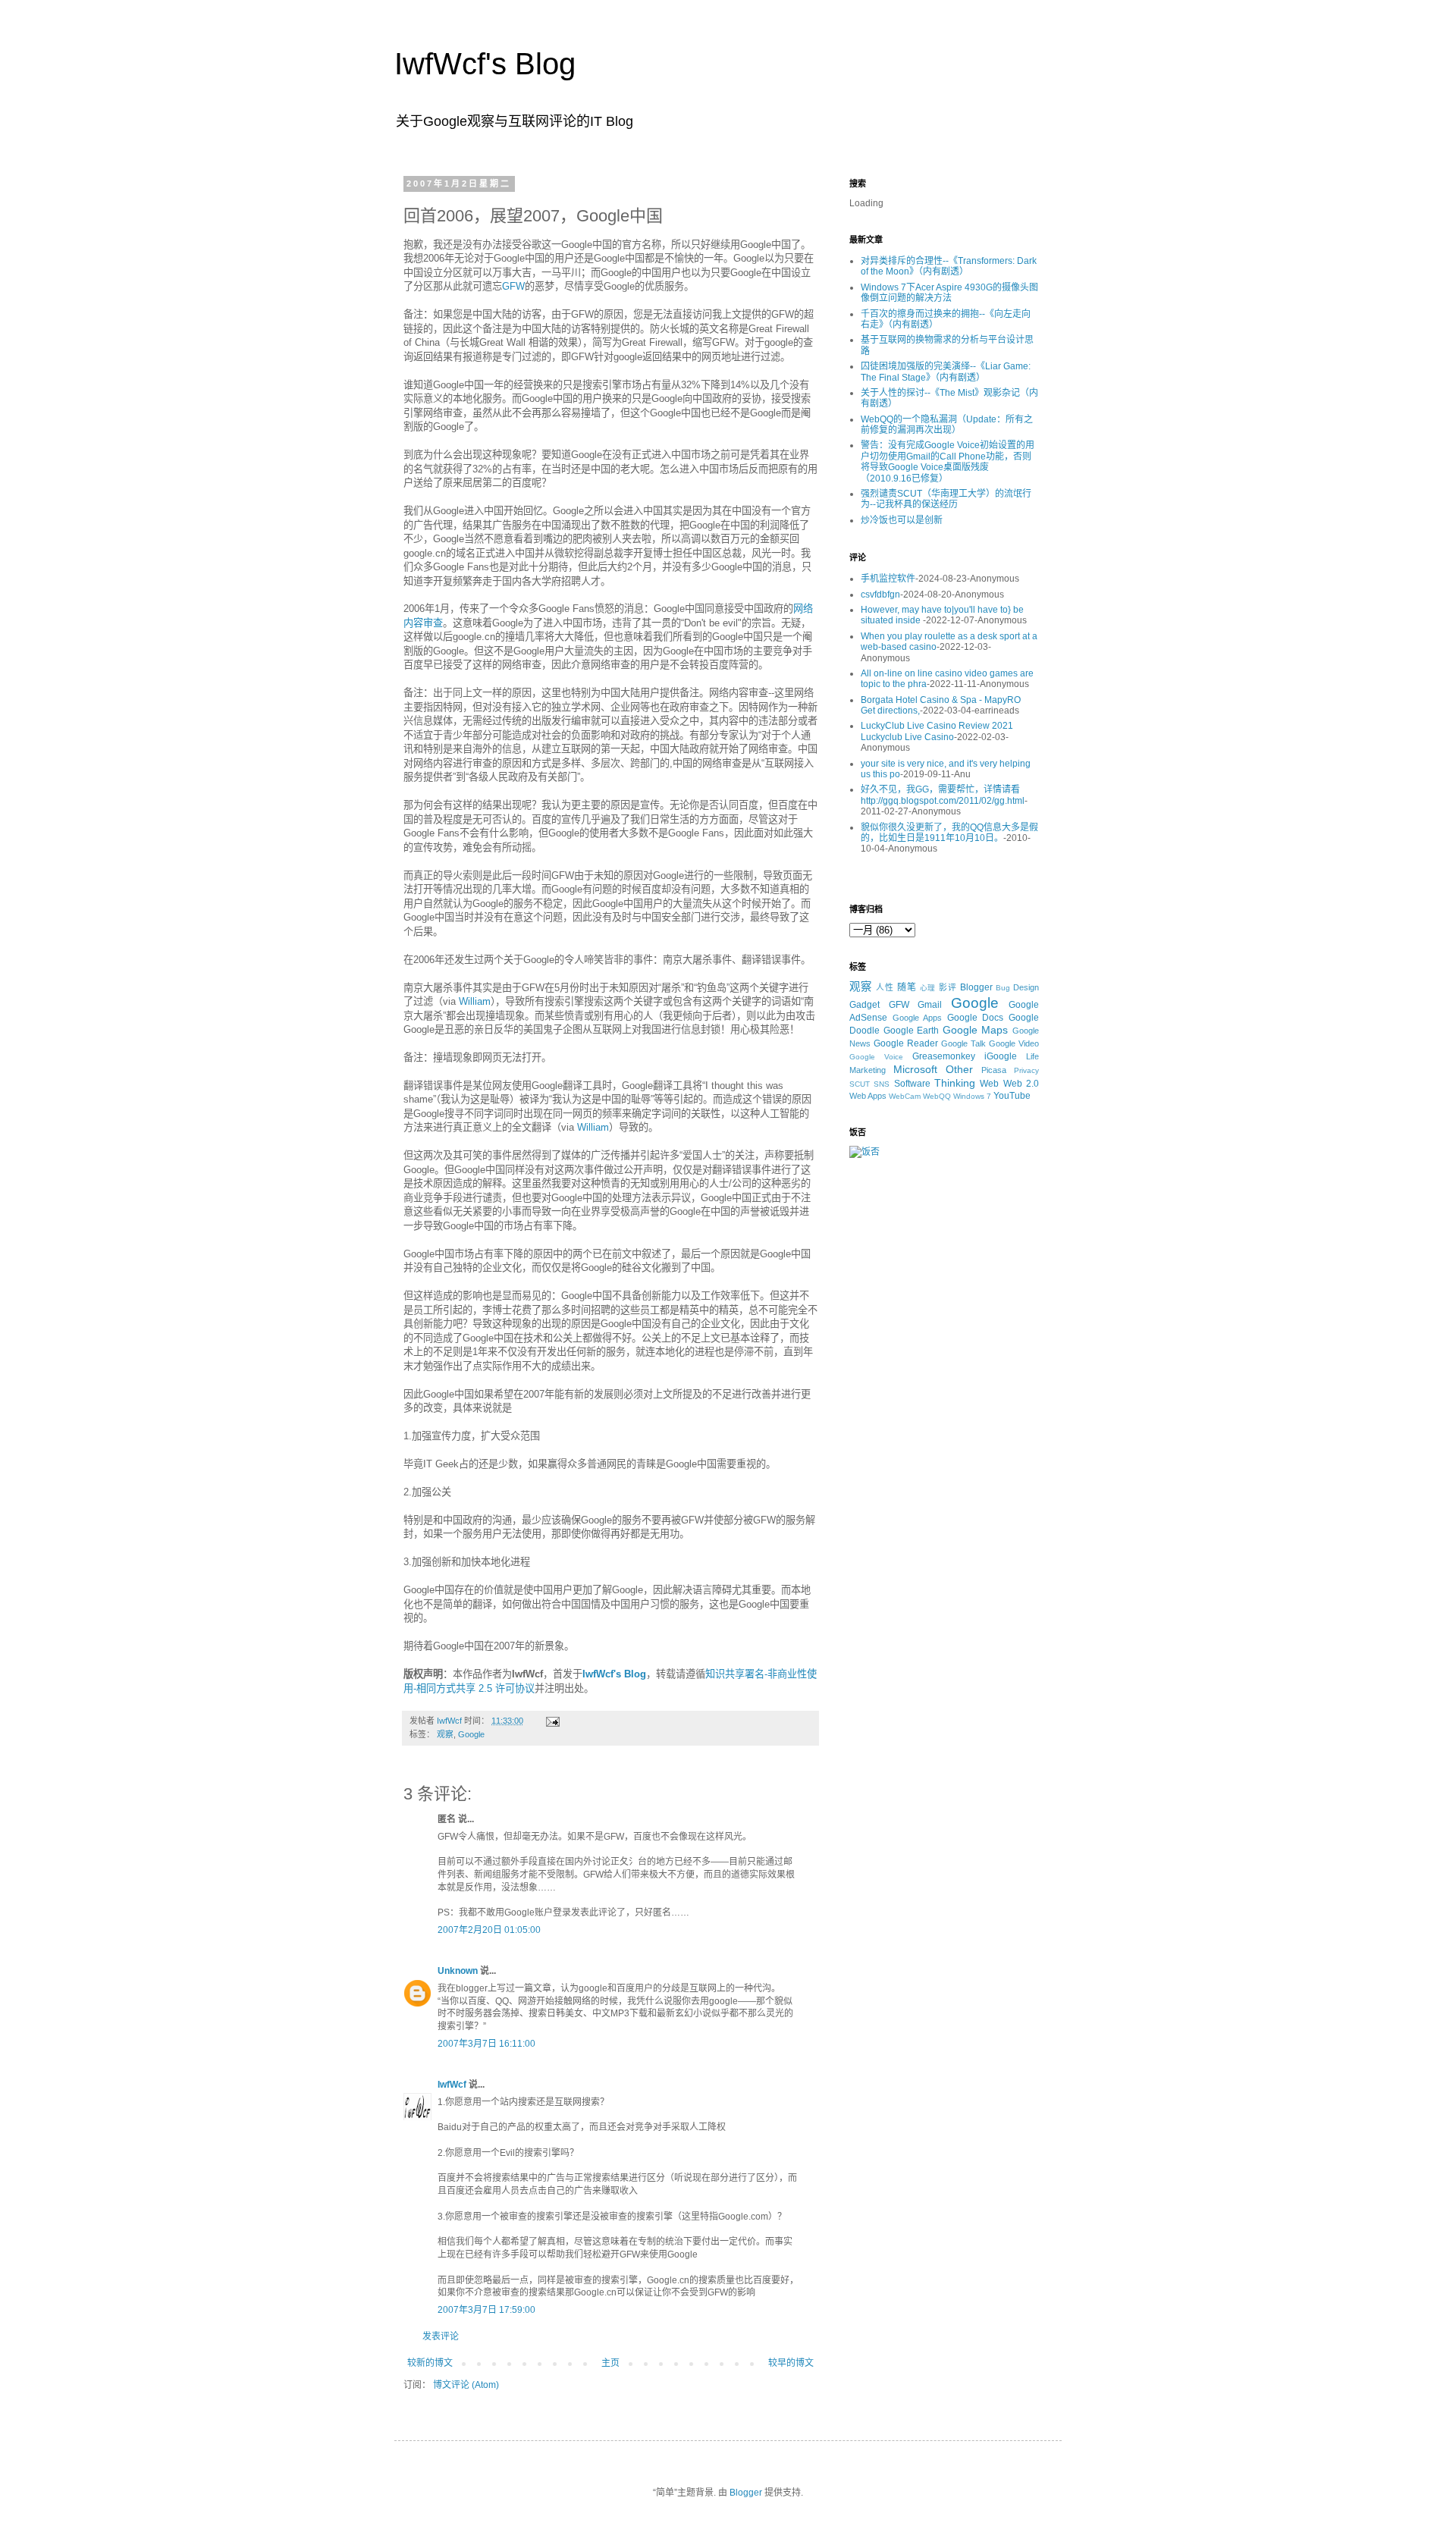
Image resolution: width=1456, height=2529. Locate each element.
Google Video (1014, 1043)
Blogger (976, 987)
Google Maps (976, 1030)
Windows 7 (972, 1096)
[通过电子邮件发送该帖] (552, 1721)
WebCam (905, 1096)
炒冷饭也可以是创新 (902, 520)
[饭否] (864, 1152)
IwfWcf (452, 2085)
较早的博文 (791, 2363)
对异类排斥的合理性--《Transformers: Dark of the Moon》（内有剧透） (949, 266)
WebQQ (937, 1096)
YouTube (1012, 1096)
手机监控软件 (888, 579)
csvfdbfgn (880, 595)
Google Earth (912, 1031)
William (475, 1001)
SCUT (860, 1084)
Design (1026, 987)
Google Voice (876, 1057)
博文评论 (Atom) (466, 2385)
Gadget (864, 1005)
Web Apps (868, 1096)
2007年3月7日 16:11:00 (486, 2044)
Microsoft (915, 1069)
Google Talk (963, 1043)
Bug (1003, 988)
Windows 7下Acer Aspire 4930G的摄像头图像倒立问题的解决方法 (949, 293)
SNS (882, 1084)
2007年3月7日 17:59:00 (486, 2310)
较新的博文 (430, 2363)
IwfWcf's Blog (485, 64)
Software (912, 1084)
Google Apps (918, 1018)
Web (989, 1084)
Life (1032, 1056)
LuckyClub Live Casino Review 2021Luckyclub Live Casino (937, 731)
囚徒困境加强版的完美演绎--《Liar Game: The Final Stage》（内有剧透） (946, 372)
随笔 (907, 987)
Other (959, 1069)
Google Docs (976, 1018)
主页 (610, 2363)
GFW (513, 286)
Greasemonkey (944, 1056)
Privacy (1026, 1070)
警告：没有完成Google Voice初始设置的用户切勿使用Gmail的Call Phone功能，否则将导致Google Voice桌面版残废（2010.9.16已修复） (948, 461)
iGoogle (1001, 1056)
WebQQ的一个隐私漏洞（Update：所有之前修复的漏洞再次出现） (947, 425)
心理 (928, 988)
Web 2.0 (1021, 1084)
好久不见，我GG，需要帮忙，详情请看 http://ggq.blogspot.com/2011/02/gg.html (943, 795)
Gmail (930, 1005)
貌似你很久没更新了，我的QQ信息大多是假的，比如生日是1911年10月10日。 (949, 833)
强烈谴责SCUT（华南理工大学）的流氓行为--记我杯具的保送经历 (946, 499)
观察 (445, 1734)
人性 (885, 987)
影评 (948, 987)
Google (471, 1734)
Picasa (994, 1070)
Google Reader (906, 1043)
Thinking (955, 1083)
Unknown (458, 1971)
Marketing (868, 1070)
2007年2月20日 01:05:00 (489, 1930)
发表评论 (441, 2336)
